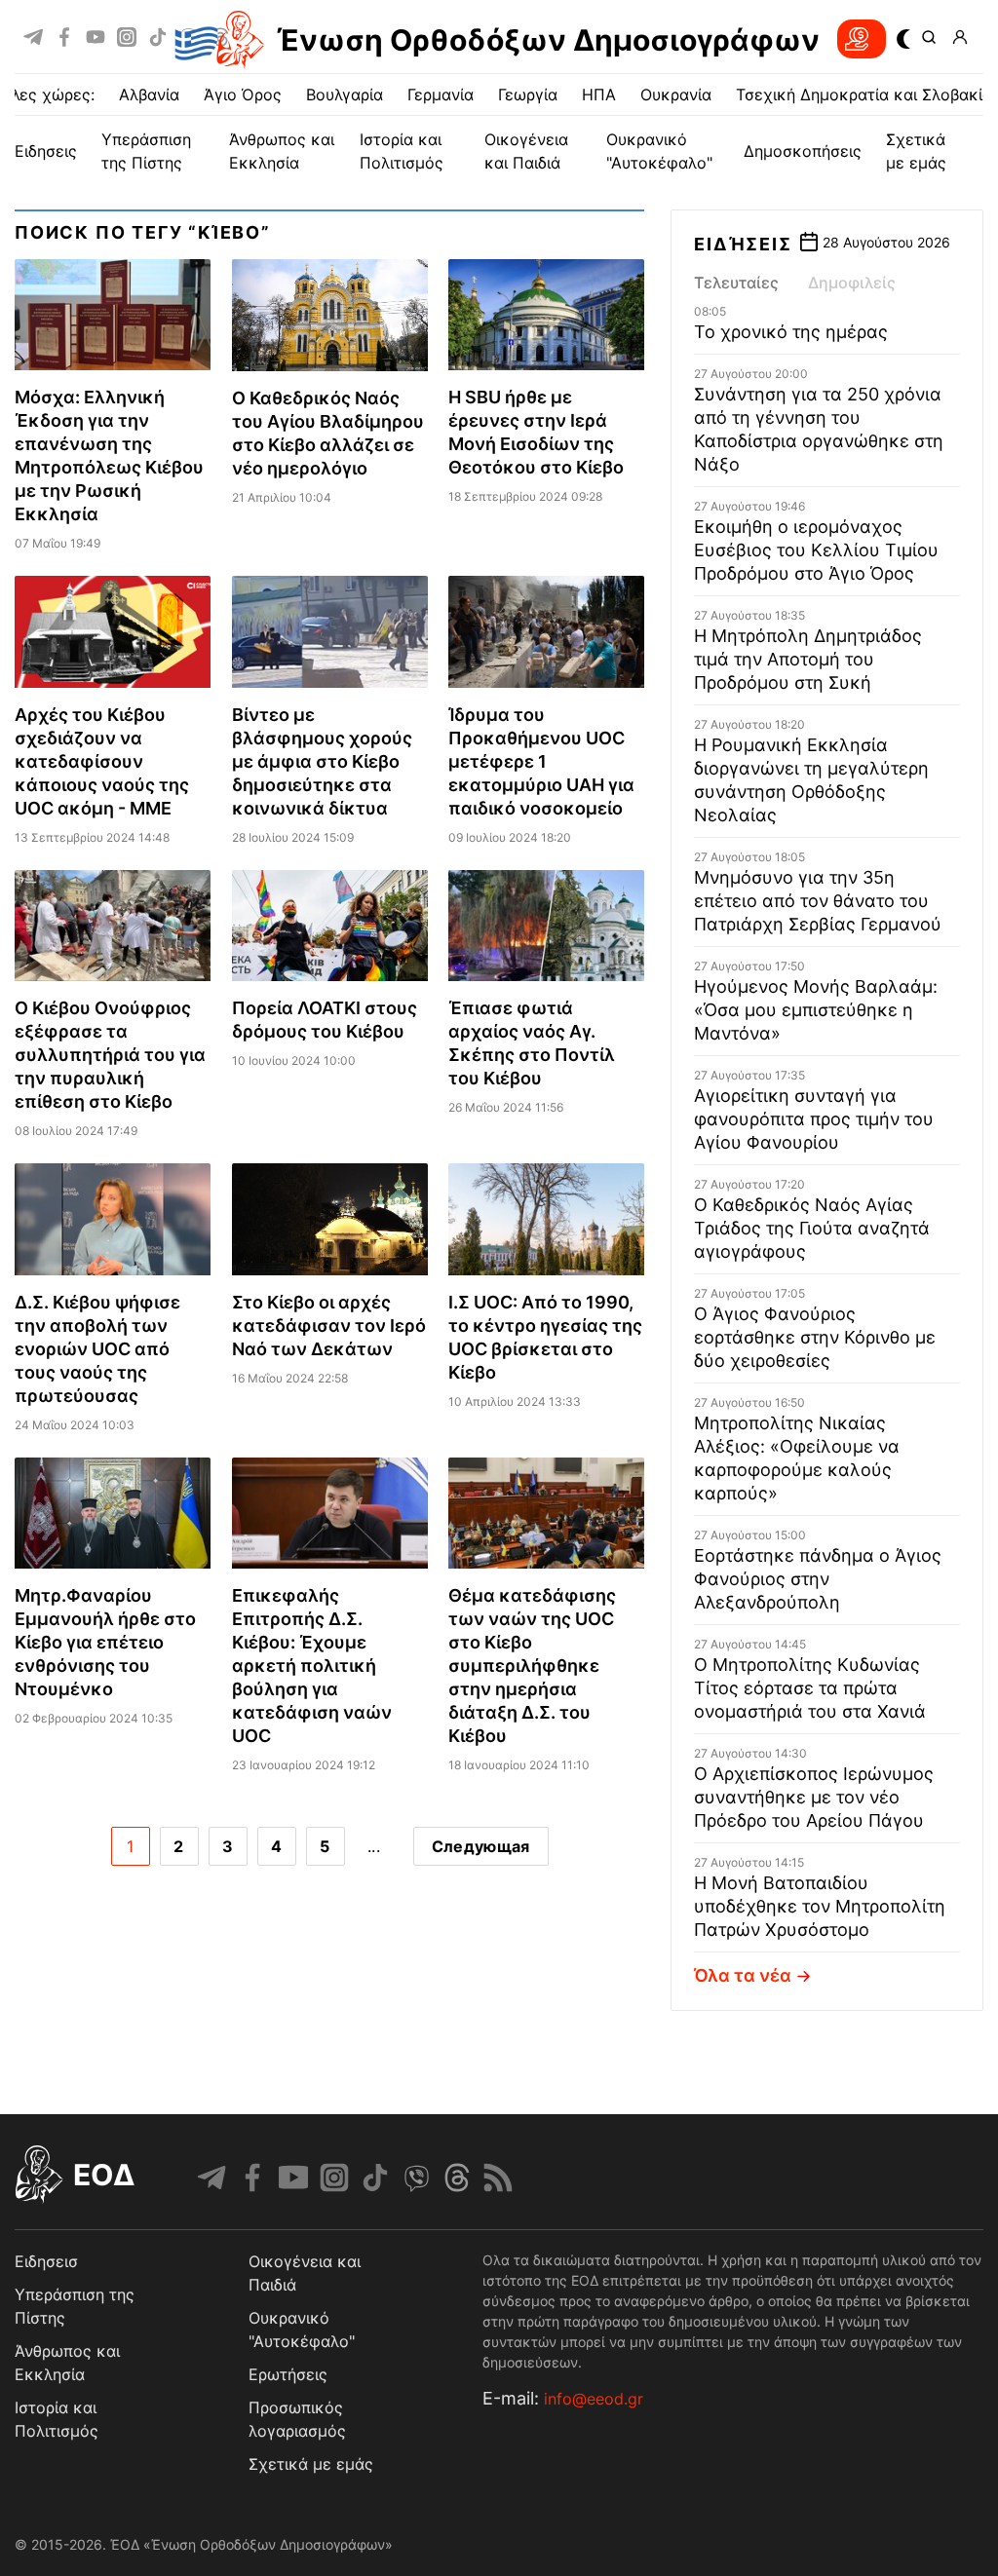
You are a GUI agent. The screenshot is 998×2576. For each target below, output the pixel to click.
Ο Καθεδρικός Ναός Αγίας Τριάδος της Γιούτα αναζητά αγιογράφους (812, 1228)
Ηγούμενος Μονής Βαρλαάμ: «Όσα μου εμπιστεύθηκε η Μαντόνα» (816, 1010)
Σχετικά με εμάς (311, 2464)
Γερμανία (441, 95)
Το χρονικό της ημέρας (791, 332)
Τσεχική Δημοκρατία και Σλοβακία (864, 95)
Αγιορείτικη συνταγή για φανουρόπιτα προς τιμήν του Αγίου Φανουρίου (814, 1119)
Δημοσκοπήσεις (803, 151)
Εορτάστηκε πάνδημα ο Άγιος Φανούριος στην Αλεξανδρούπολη (818, 1579)
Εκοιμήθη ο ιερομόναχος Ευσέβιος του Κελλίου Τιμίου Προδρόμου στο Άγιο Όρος (816, 550)
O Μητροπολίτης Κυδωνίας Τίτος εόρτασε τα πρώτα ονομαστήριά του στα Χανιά (810, 1688)
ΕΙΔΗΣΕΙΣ (46, 151)
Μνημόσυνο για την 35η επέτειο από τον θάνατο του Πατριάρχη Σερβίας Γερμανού (818, 901)
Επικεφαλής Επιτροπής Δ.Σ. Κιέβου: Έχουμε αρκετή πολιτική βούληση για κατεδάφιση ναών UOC (312, 1666)
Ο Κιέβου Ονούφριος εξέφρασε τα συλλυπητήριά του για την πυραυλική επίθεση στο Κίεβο (110, 1055)
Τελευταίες (736, 283)
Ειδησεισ (46, 2261)
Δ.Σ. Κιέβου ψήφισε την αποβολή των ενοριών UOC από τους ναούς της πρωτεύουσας (97, 1349)
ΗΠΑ (599, 95)
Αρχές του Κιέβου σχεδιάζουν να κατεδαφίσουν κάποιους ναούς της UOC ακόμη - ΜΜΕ (102, 761)
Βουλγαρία (345, 95)
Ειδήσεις (743, 244)
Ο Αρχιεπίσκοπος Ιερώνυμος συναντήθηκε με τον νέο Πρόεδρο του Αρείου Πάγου (814, 1797)
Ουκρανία (676, 95)
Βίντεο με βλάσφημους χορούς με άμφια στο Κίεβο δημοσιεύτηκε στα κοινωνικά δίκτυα (322, 761)
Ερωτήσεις (288, 2374)
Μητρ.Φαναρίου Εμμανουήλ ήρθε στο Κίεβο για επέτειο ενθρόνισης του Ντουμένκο (105, 1642)
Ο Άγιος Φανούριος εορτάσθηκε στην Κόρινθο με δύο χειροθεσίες (815, 1337)
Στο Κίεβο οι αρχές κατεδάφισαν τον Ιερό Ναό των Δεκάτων (329, 1326)
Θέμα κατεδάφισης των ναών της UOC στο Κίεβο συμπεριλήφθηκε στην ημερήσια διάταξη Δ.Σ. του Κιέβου (532, 1666)
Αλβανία (149, 95)
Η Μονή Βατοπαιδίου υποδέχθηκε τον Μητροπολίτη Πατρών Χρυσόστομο (820, 1906)
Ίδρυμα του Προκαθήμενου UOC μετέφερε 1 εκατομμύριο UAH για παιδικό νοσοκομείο (541, 761)
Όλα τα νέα (743, 1975)
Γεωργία (528, 95)
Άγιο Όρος (243, 95)
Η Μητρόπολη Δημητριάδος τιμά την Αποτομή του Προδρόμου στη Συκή (808, 659)
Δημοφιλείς (852, 283)
